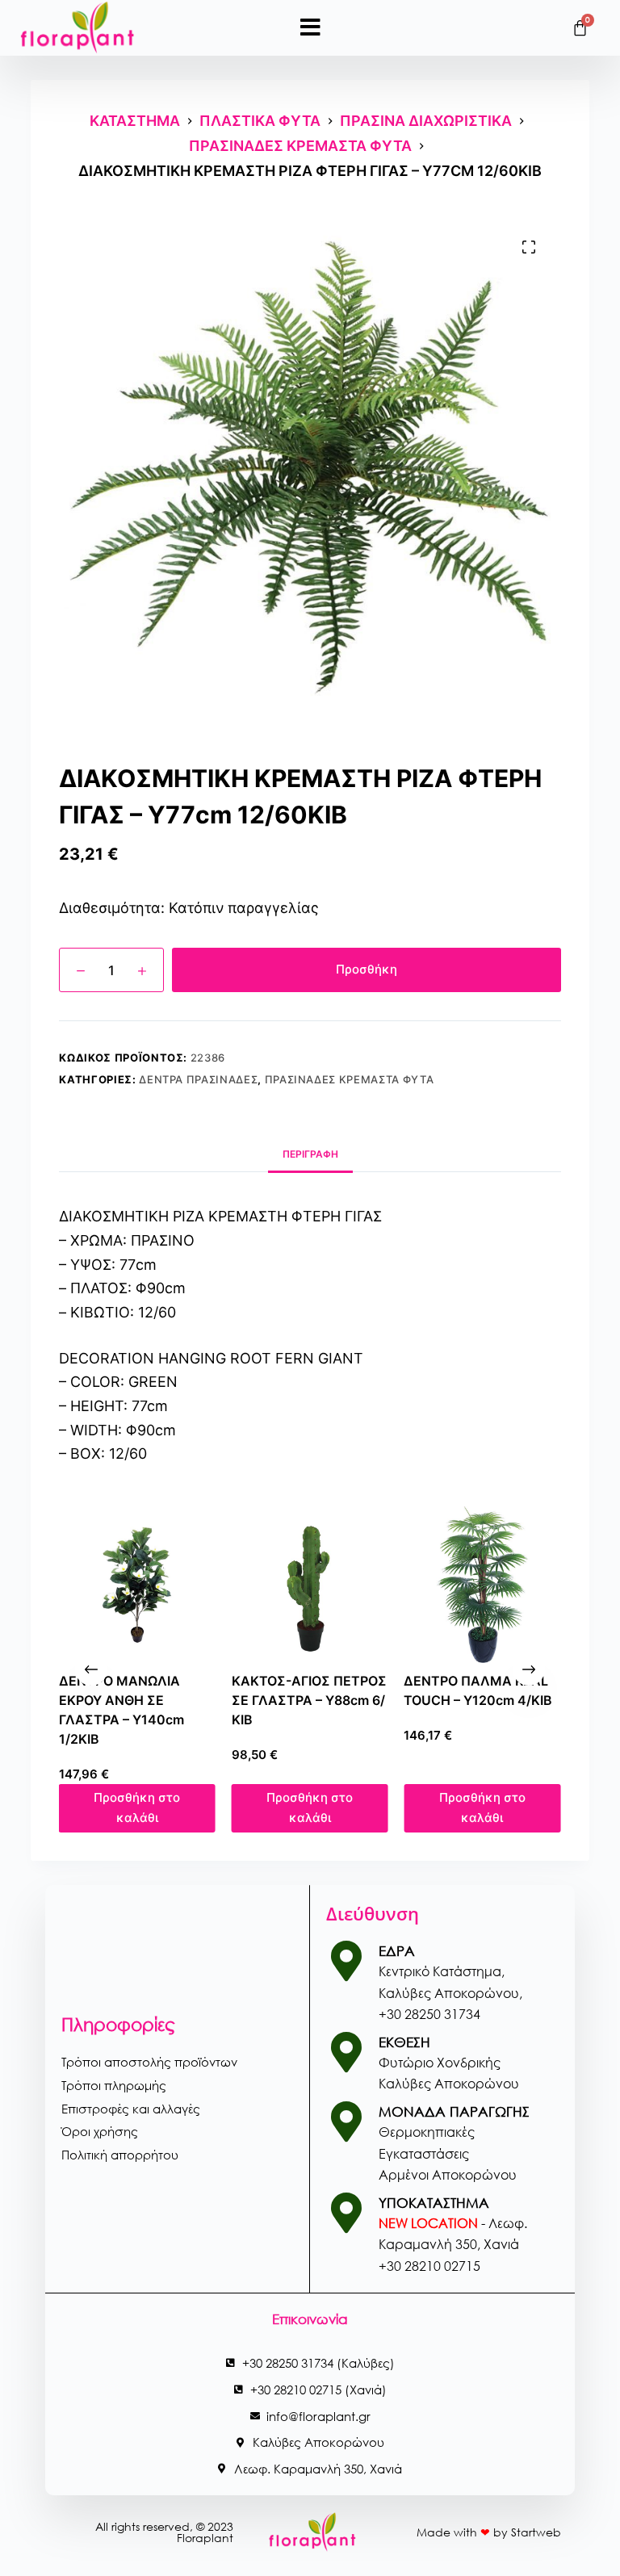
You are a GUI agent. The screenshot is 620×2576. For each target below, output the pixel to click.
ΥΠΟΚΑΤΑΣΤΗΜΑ (434, 2203)
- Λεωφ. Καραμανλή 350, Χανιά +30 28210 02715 (453, 2244)
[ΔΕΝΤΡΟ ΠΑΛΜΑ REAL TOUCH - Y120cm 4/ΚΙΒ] (343, 1585)
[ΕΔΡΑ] (346, 1961)
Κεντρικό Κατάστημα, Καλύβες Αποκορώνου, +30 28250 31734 (450, 1992)
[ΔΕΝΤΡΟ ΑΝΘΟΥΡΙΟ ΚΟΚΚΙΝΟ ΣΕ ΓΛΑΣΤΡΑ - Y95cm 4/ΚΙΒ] (515, 1585)
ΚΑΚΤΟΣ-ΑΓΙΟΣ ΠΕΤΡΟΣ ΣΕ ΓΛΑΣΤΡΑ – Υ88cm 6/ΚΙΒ (170, 1700)
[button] (310, 27)
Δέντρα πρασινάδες (198, 1079)
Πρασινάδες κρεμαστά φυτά (350, 1079)
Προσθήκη (367, 969)
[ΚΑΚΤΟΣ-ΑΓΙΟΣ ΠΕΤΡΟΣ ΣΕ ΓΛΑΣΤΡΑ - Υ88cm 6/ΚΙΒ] (170, 1585)
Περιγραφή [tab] (310, 1154)
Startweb (536, 2532)
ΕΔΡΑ (397, 1951)
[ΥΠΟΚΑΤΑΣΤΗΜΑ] (346, 2213)
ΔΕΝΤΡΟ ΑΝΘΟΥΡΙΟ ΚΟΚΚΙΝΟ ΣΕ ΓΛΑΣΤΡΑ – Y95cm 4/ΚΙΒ (513, 1700)
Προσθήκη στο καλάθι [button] (170, 1800)
